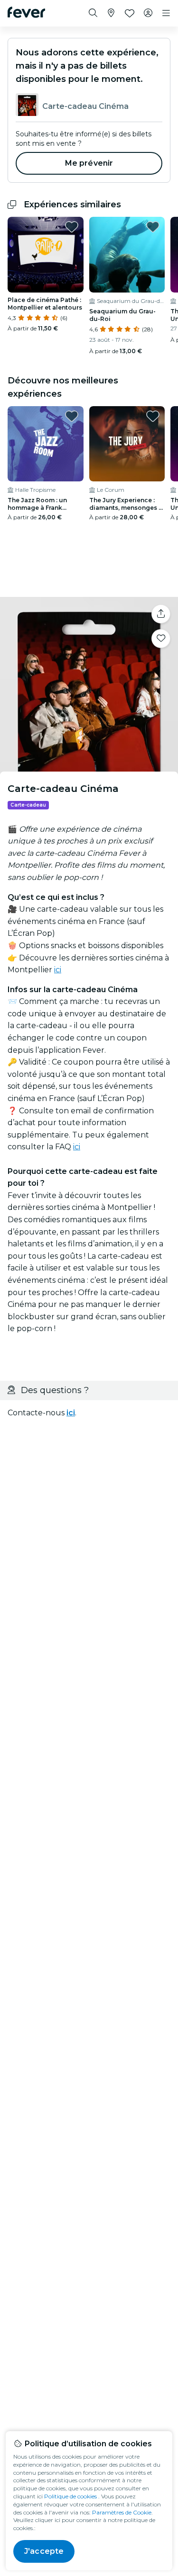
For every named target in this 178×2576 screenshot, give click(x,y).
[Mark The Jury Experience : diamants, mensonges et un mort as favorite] (153, 416)
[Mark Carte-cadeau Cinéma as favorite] (161, 639)
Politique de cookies (70, 2496)
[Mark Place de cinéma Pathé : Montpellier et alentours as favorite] (72, 227)
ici (58, 970)
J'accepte (44, 2551)
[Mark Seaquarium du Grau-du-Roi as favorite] (153, 227)
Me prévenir (89, 163)
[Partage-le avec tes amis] (161, 614)
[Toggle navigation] (166, 13)
